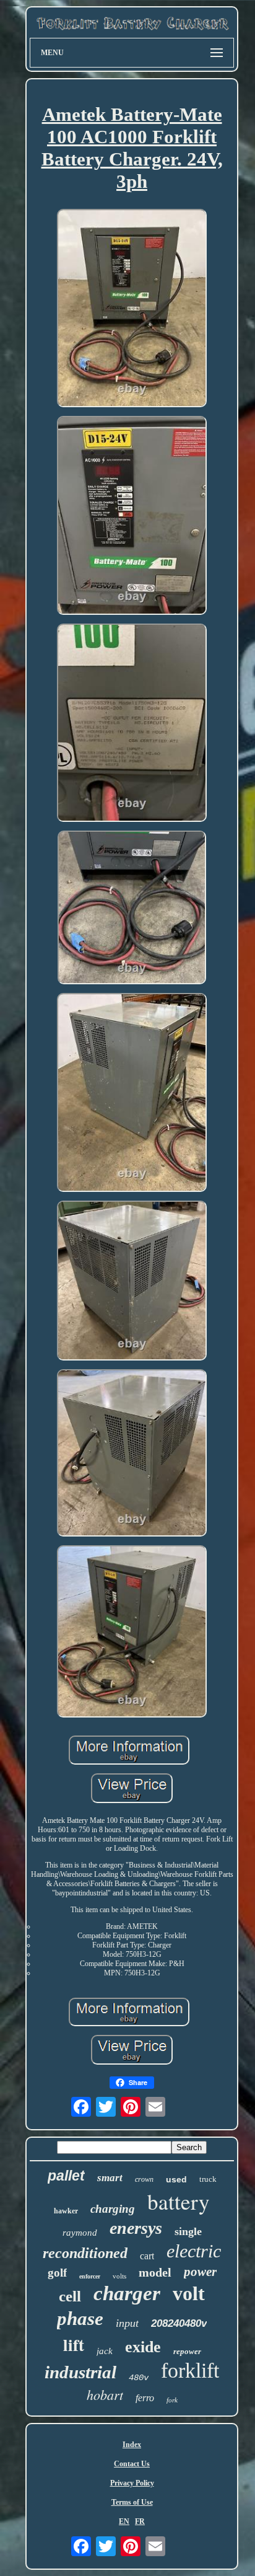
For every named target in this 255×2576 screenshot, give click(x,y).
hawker (66, 2211)
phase (80, 2318)
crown (144, 2179)
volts (119, 2276)
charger (127, 2293)
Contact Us (132, 2464)
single (188, 2231)
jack (105, 2351)
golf (57, 2273)
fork (172, 2400)
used (176, 2179)
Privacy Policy (132, 2483)
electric (194, 2251)
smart (110, 2178)
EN (124, 2521)
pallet (66, 2176)
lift (74, 2344)
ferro (145, 2398)
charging (113, 2209)
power (200, 2272)
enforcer (90, 2276)
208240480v (179, 2323)
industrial (80, 2372)
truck (208, 2179)
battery (179, 2201)
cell (70, 2296)
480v (139, 2378)
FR (140, 2521)
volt (189, 2293)
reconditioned (85, 2253)
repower (187, 2351)
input (127, 2323)
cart (147, 2256)
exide (143, 2347)
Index (132, 2445)
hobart (105, 2394)
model (155, 2272)
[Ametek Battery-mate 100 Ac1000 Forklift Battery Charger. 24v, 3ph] (132, 309)
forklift (190, 2371)
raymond (80, 2233)
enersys (136, 2228)
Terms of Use (132, 2502)
